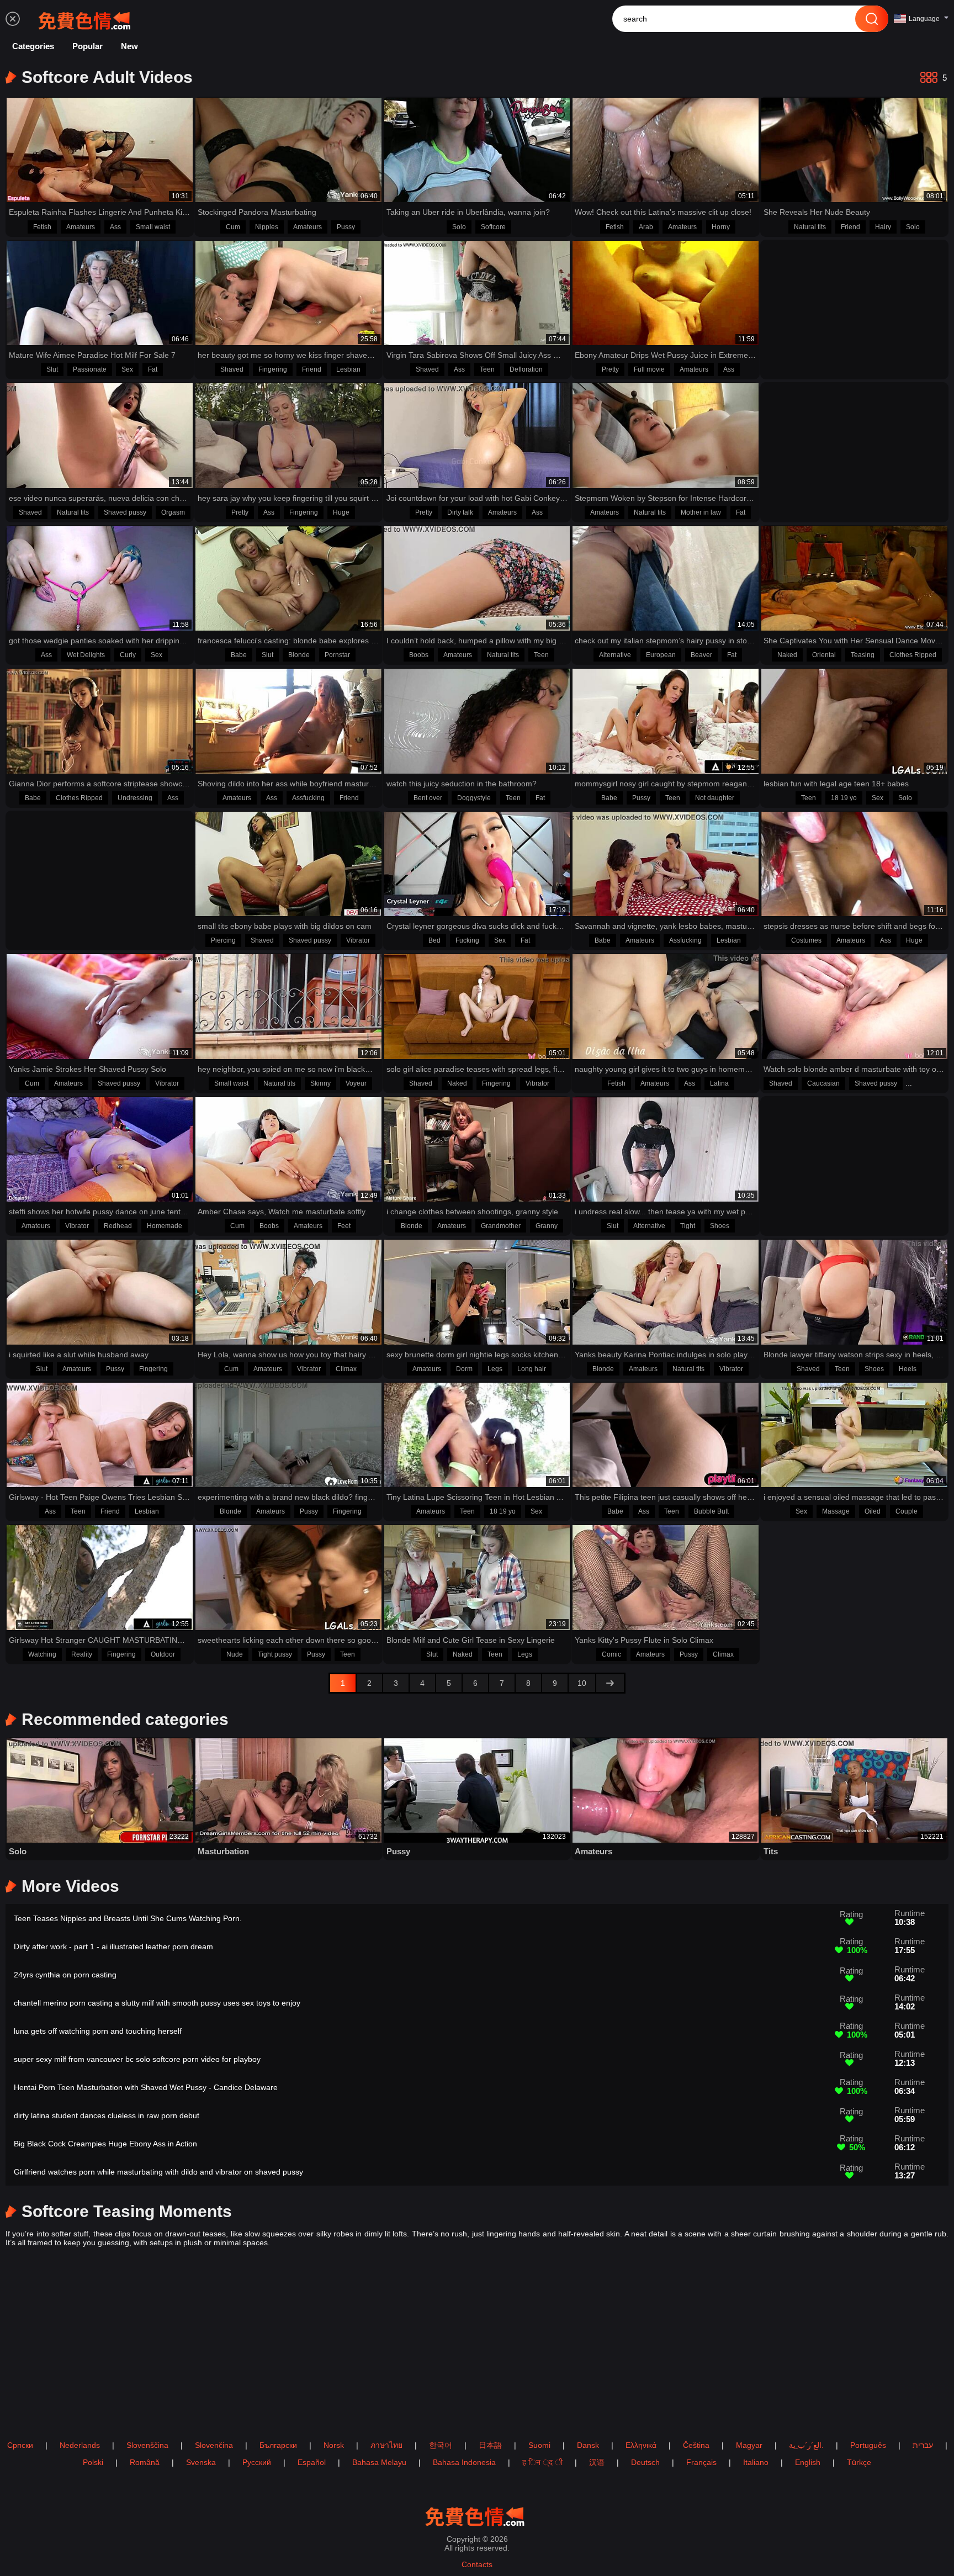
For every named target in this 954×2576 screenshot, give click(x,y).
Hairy (883, 227)
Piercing (223, 940)
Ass (115, 227)
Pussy (346, 227)
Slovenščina (147, 2445)
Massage (836, 1511)
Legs (495, 1369)
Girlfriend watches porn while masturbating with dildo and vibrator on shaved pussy (158, 2172)
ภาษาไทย (386, 2445)
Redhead (118, 1226)
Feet (344, 1226)
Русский (257, 2462)
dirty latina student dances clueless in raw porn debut (107, 2115)
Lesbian (348, 369)
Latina (719, 1083)
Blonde (299, 655)
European (661, 655)
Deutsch (645, 2462)
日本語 (490, 2445)
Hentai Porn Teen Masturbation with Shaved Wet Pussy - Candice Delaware (146, 2087)
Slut (52, 369)
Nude (235, 1654)
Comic (611, 1654)
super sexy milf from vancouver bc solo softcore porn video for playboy (137, 2059)
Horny (721, 227)
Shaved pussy (125, 512)
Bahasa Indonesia (464, 2462)
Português (868, 2445)
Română (145, 2462)
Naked (787, 655)
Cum (233, 227)
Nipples (267, 227)
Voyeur (356, 1083)
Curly (128, 655)
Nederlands (80, 2445)
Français (701, 2462)
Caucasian (823, 1083)
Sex (127, 369)
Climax (346, 1369)
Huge (341, 512)
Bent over (428, 798)
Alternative (615, 655)
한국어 (441, 2445)
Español (312, 2462)
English (808, 2462)
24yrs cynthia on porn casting (65, 1975)
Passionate (90, 369)
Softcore (493, 227)
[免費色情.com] (87, 19)
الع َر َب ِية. (806, 2445)
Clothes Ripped (913, 655)
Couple (907, 1511)
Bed (434, 940)
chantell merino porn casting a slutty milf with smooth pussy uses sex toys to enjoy (157, 2003)
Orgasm (173, 512)
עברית (923, 2445)
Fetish (42, 227)
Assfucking (308, 798)
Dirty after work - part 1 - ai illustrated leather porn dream (113, 1946)
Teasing (863, 655)
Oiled (873, 1511)
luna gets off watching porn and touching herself (98, 2031)
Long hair (532, 1369)
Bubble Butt (711, 1511)
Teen (487, 369)
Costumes (806, 940)
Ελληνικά (641, 2445)
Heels (908, 1369)
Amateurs (81, 227)
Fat (153, 369)
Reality (82, 1654)
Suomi (539, 2445)
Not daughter (715, 798)
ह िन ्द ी (542, 2462)
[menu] (13, 19)
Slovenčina (214, 2445)
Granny (547, 1226)
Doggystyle (474, 798)
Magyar (749, 2445)
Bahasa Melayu (379, 2462)
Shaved (232, 369)
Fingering (273, 369)
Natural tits (810, 227)
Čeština (696, 2445)
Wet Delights (86, 655)
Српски (20, 2445)
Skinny (320, 1083)
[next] (610, 1683)
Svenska (201, 2462)
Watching (42, 1654)
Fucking (467, 940)
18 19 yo (844, 798)
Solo (459, 227)
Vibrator (358, 940)
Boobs (419, 655)
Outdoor (163, 1654)
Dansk (588, 2445)
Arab (646, 227)
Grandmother (501, 1226)
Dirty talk (460, 512)
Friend (850, 227)
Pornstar (337, 655)
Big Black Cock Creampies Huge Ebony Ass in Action (105, 2144)
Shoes (720, 1226)
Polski (93, 2462)
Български (278, 2445)
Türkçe (859, 2462)
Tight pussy (275, 1654)
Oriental (824, 655)
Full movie (649, 369)
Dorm (464, 1369)
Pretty (610, 369)
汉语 (597, 2462)
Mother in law (701, 512)
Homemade (165, 1226)
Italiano (756, 2462)
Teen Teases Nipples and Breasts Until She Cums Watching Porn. (128, 1918)
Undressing (135, 798)
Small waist (153, 227)
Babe (239, 655)
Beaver (701, 655)
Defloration (526, 369)
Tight (688, 1226)
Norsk (334, 2445)
